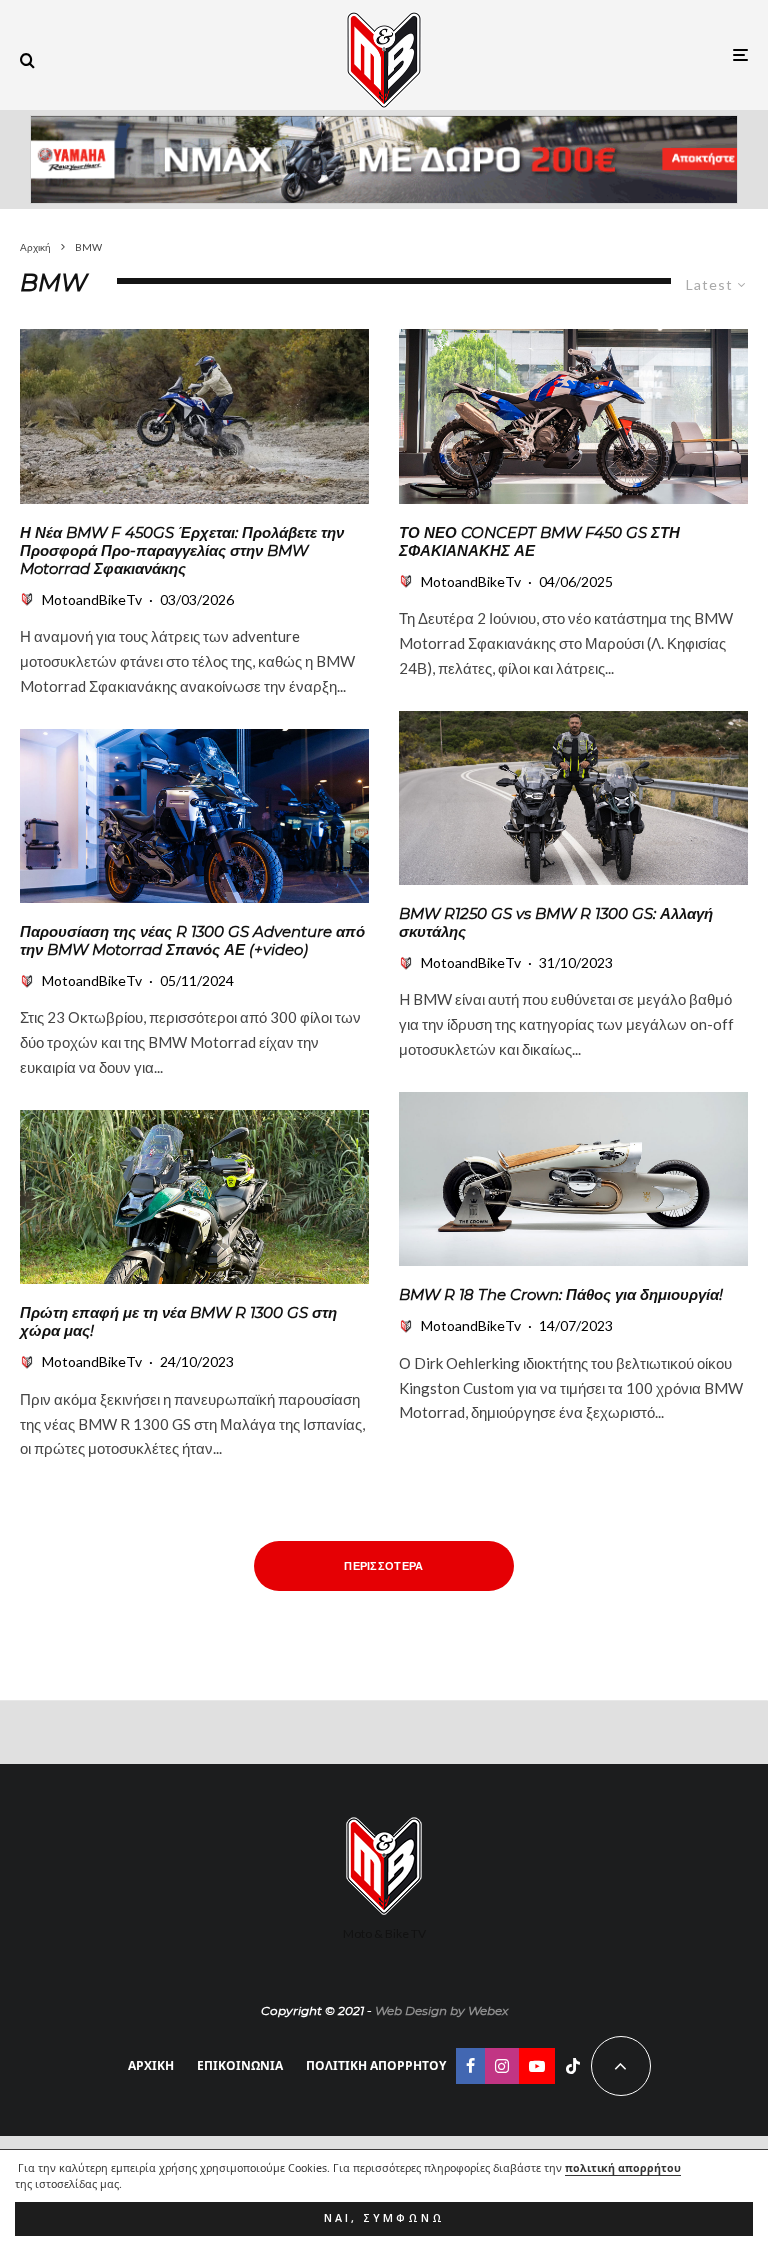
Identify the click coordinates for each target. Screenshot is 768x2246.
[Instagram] (502, 2066)
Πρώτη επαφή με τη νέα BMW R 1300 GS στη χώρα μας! (178, 1322)
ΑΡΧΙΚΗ (151, 2065)
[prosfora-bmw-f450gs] (194, 416)
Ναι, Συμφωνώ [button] (384, 2218)
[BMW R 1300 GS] (194, 1197)
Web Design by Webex (441, 2010)
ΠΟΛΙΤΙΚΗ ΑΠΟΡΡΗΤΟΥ (376, 2065)
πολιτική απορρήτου (623, 2168)
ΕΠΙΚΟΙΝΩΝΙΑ (240, 2065)
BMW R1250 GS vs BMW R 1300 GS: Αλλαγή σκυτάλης (556, 923)
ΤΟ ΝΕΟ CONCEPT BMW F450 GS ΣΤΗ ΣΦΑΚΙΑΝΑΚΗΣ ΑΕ (539, 542)
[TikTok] (573, 2066)
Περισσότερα (384, 1565)
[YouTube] (537, 2066)
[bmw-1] (194, 816)
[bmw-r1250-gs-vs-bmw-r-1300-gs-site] (573, 798)
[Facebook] (470, 2066)
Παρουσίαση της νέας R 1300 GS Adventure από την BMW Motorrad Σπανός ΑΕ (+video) (192, 941)
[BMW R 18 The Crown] (573, 1179)
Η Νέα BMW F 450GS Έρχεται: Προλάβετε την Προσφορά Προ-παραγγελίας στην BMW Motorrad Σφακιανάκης (182, 551)
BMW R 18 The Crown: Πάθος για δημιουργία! (561, 1295)
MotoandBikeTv (92, 599)
